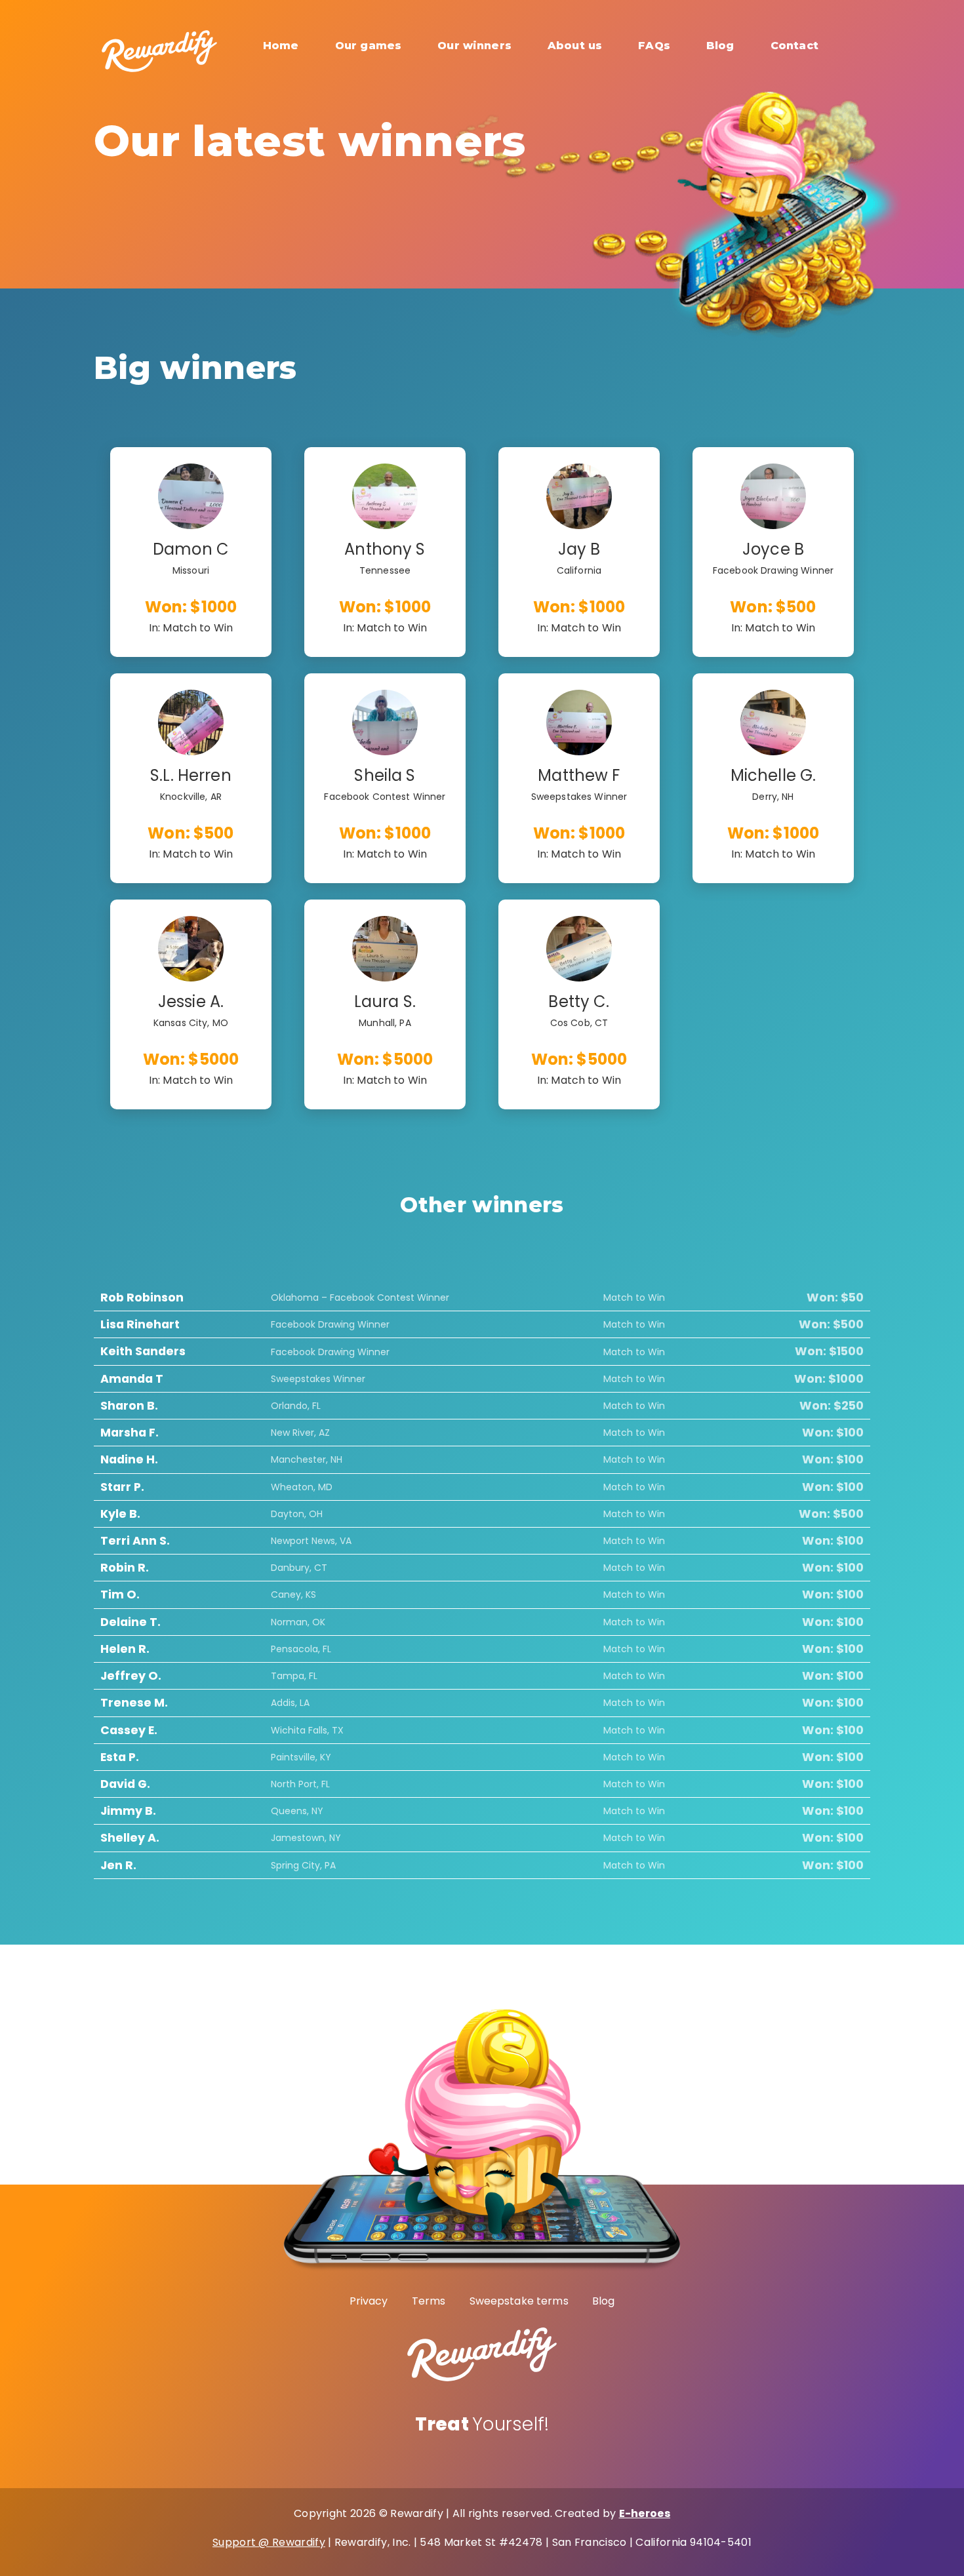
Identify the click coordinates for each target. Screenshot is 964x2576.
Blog (720, 46)
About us (575, 46)
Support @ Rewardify (269, 2542)
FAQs (654, 46)
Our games (368, 46)
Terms (429, 2301)
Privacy (369, 2301)
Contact (794, 46)
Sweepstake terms (519, 2301)
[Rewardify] (159, 42)
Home (281, 46)
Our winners (474, 46)
